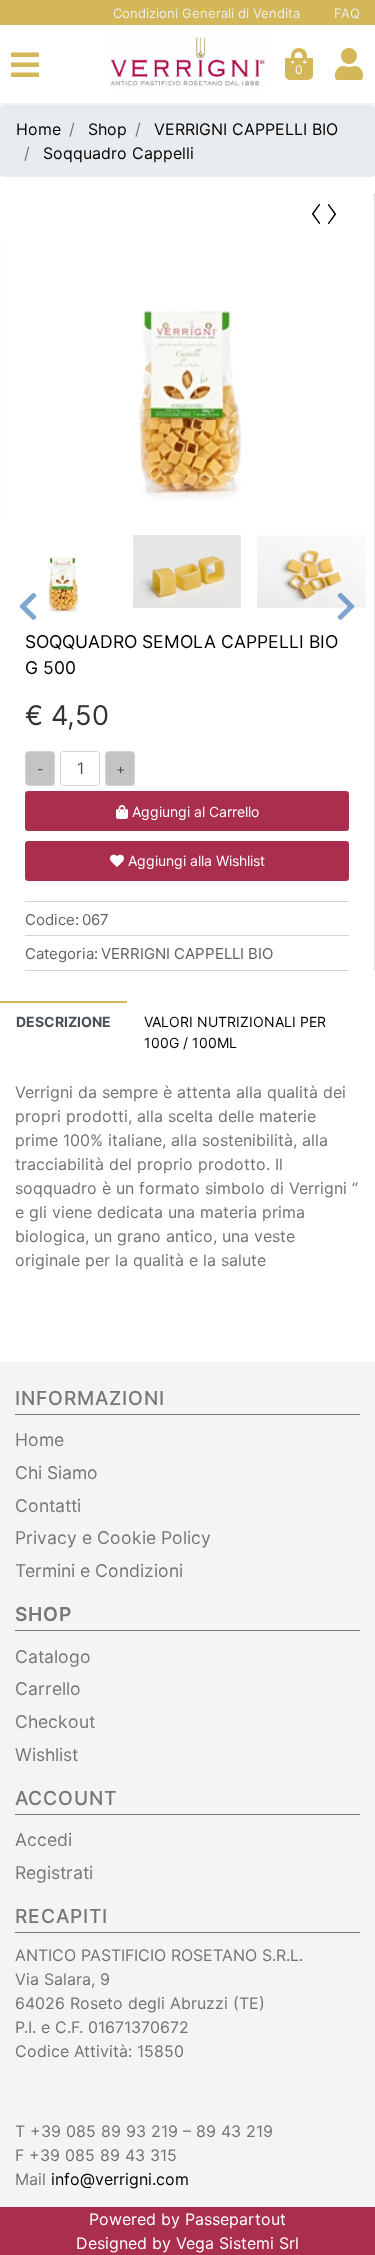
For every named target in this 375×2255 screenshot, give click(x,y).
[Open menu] (25, 71)
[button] (187, 380)
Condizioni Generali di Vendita (206, 13)
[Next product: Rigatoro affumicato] (334, 213)
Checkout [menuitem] (55, 1721)
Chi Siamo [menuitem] (56, 1472)
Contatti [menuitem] (48, 1505)
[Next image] (346, 606)
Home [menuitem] (39, 1439)
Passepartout (235, 2219)
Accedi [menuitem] (43, 1839)
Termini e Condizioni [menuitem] (99, 1570)
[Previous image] (28, 606)
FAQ (347, 13)
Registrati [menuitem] (54, 1872)
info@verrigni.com (120, 2179)
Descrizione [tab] (63, 1021)
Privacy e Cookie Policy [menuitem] (113, 1537)
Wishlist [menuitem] (46, 1754)
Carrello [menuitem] (48, 1688)
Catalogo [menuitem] (53, 1656)
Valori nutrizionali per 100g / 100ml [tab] (235, 1032)
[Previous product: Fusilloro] (314, 213)
